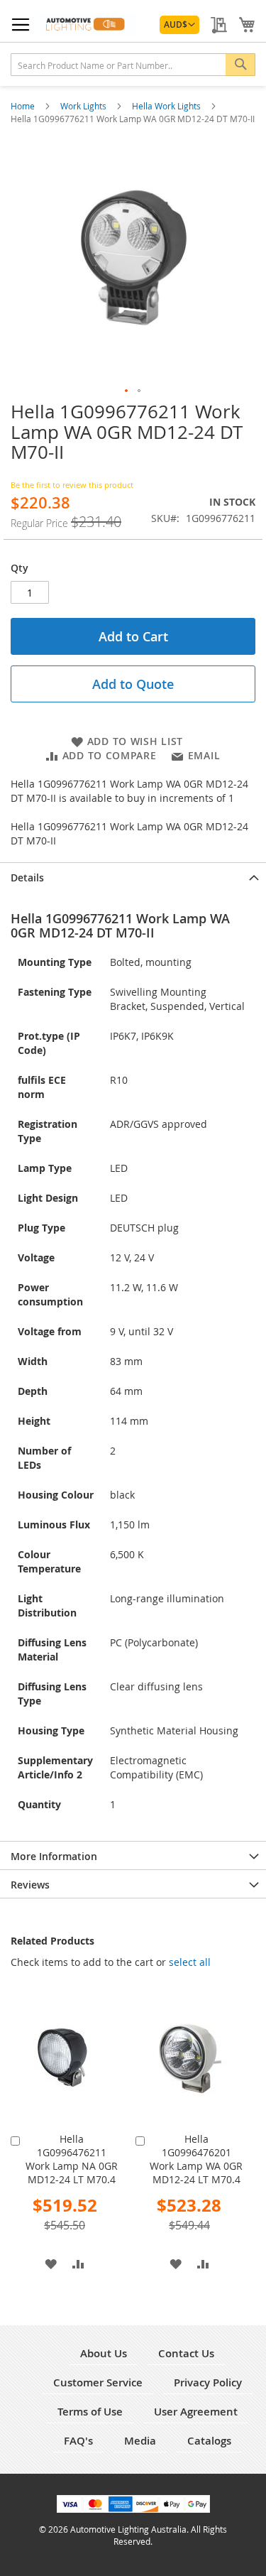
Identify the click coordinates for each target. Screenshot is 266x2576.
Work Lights (84, 106)
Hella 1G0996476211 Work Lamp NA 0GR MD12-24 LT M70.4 (72, 2159)
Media (140, 2441)
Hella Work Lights (167, 106)
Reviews (30, 1885)
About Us (104, 2353)
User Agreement (196, 2412)
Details (27, 877)
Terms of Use (90, 2412)
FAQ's (78, 2441)
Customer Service (98, 2382)
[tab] (133, 876)
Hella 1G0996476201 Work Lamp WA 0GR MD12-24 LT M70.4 (196, 2159)
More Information (54, 1856)
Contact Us (186, 2353)
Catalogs (209, 2441)
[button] (179, 25)
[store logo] (88, 24)
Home (24, 106)
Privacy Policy (208, 2382)
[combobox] (133, 65)
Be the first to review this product (72, 485)
